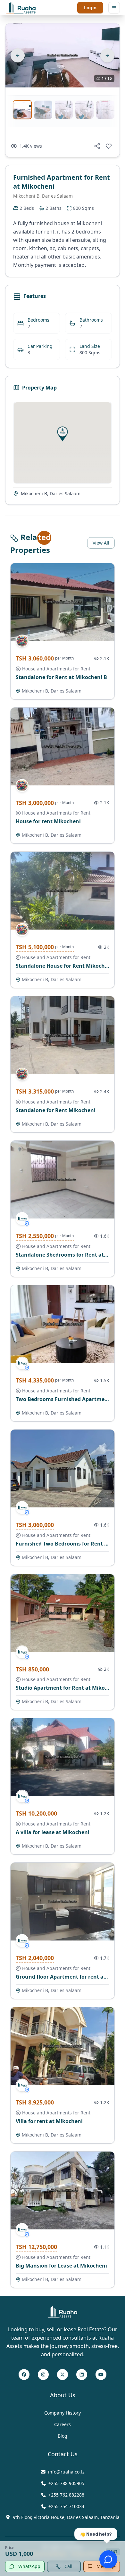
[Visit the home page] (21, 8)
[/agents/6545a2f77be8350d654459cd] (22, 641)
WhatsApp (29, 2566)
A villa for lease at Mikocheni (53, 1832)
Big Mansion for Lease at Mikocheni (61, 2266)
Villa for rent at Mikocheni (49, 2121)
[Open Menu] (114, 8)
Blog (63, 2436)
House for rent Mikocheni (48, 821)
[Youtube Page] (101, 2375)
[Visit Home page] (63, 2312)
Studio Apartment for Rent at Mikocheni (67, 1688)
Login (90, 8)
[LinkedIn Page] (82, 2375)
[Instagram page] (43, 2375)
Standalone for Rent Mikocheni (56, 1110)
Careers (63, 2424)
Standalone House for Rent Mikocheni (64, 966)
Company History (63, 2413)
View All (101, 543)
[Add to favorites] (109, 146)
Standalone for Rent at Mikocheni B (61, 677)
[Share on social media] (97, 146)
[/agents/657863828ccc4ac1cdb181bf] (22, 1218)
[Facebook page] (24, 2375)
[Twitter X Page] (63, 2375)
